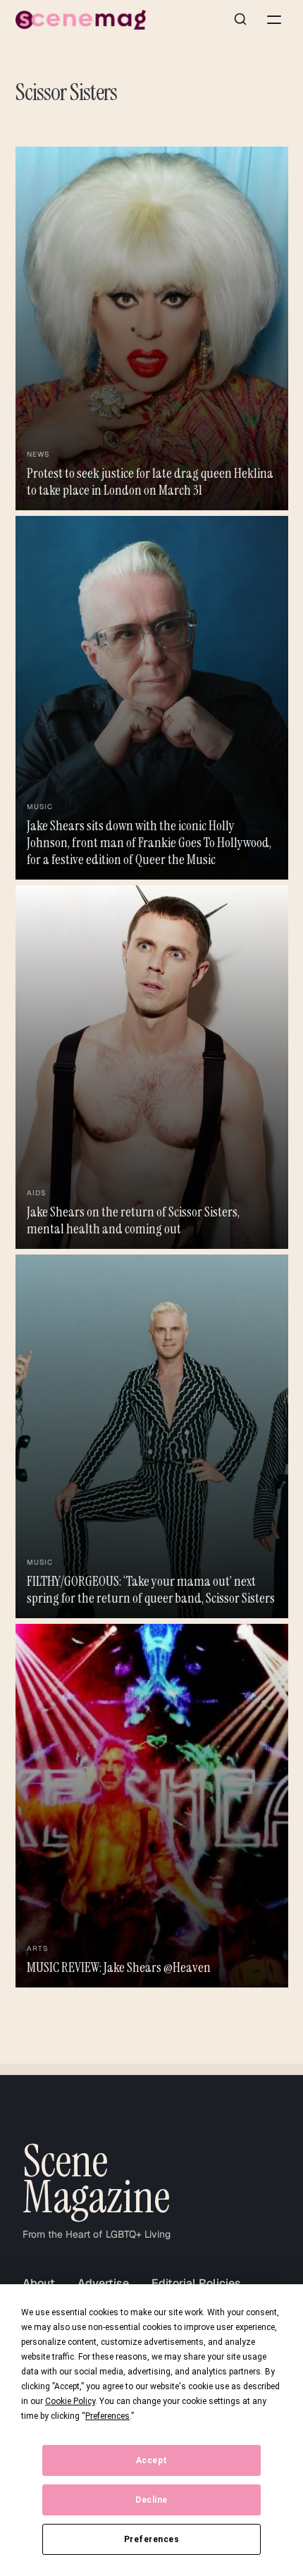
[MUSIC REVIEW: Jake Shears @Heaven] (152, 1806)
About (39, 2283)
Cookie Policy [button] (70, 2401)
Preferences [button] (107, 2416)
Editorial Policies (196, 2283)
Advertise (103, 2283)
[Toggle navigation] (274, 20)
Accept (152, 2460)
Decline (151, 2500)
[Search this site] (240, 20)
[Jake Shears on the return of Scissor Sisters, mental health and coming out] (152, 1067)
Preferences (152, 2539)
